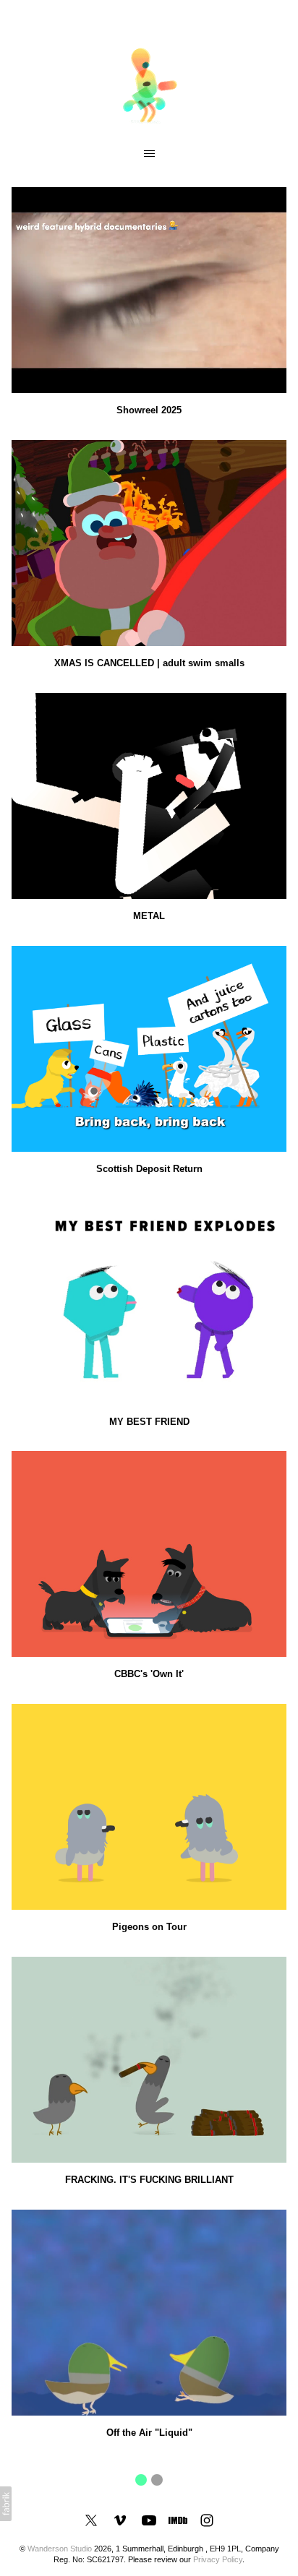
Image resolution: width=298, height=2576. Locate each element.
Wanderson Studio (60, 2549)
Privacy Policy (218, 2559)
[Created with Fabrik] (6, 2504)
